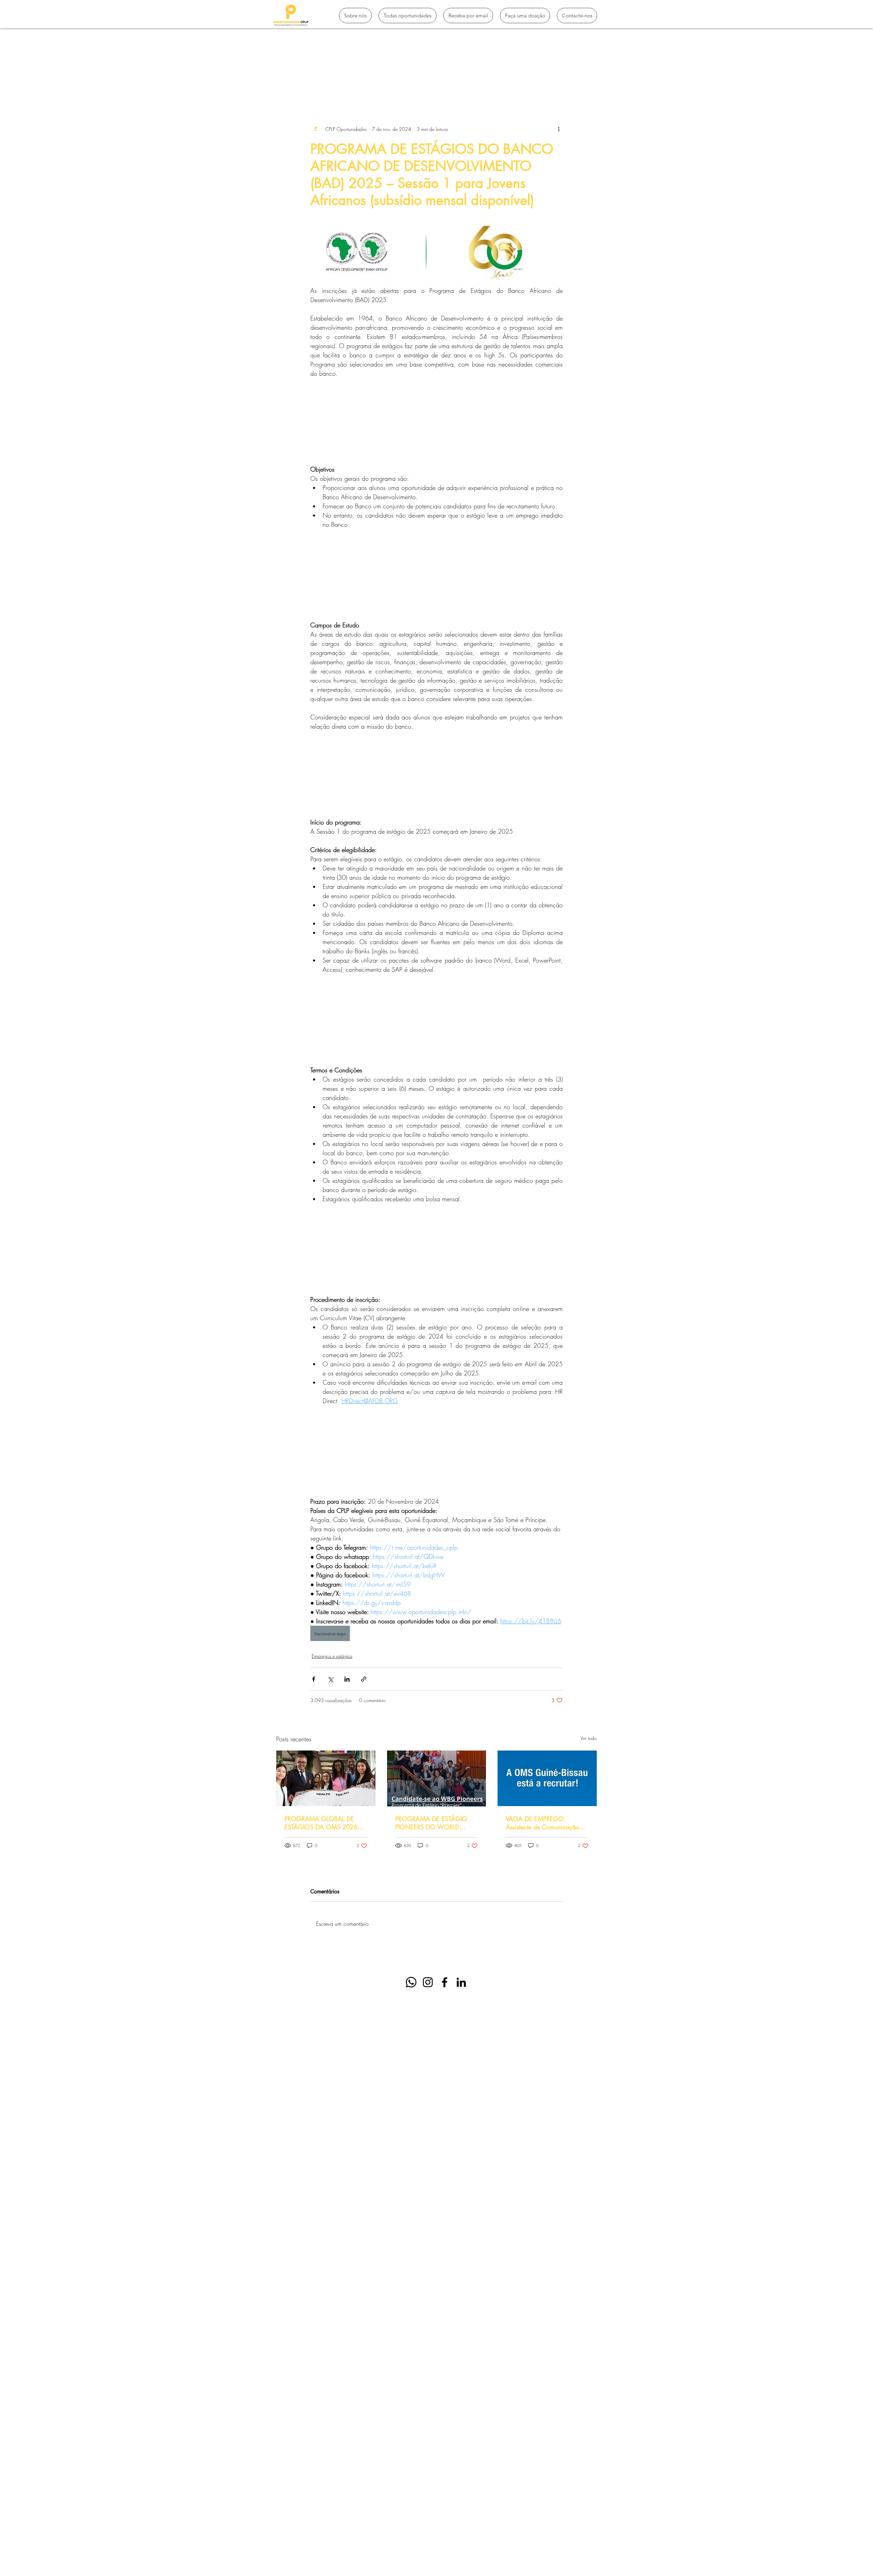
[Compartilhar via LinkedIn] (347, 1679)
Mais (507, 83)
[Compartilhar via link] (364, 1679)
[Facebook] (445, 1982)
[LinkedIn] (461, 1982)
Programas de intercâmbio (346, 83)
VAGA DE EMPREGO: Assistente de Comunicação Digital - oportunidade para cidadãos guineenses (542, 1823)
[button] (588, 83)
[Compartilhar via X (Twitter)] (330, 1679)
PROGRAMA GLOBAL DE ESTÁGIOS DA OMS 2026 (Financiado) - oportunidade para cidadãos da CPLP (321, 1823)
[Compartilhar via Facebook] (314, 1679)
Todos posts (289, 83)
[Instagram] (428, 1982)
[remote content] (436, 421)
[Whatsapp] (411, 1982)
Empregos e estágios (464, 83)
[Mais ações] (559, 129)
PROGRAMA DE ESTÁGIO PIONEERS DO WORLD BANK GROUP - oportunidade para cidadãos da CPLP (435, 1823)
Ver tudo (589, 1738)
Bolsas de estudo (408, 83)
